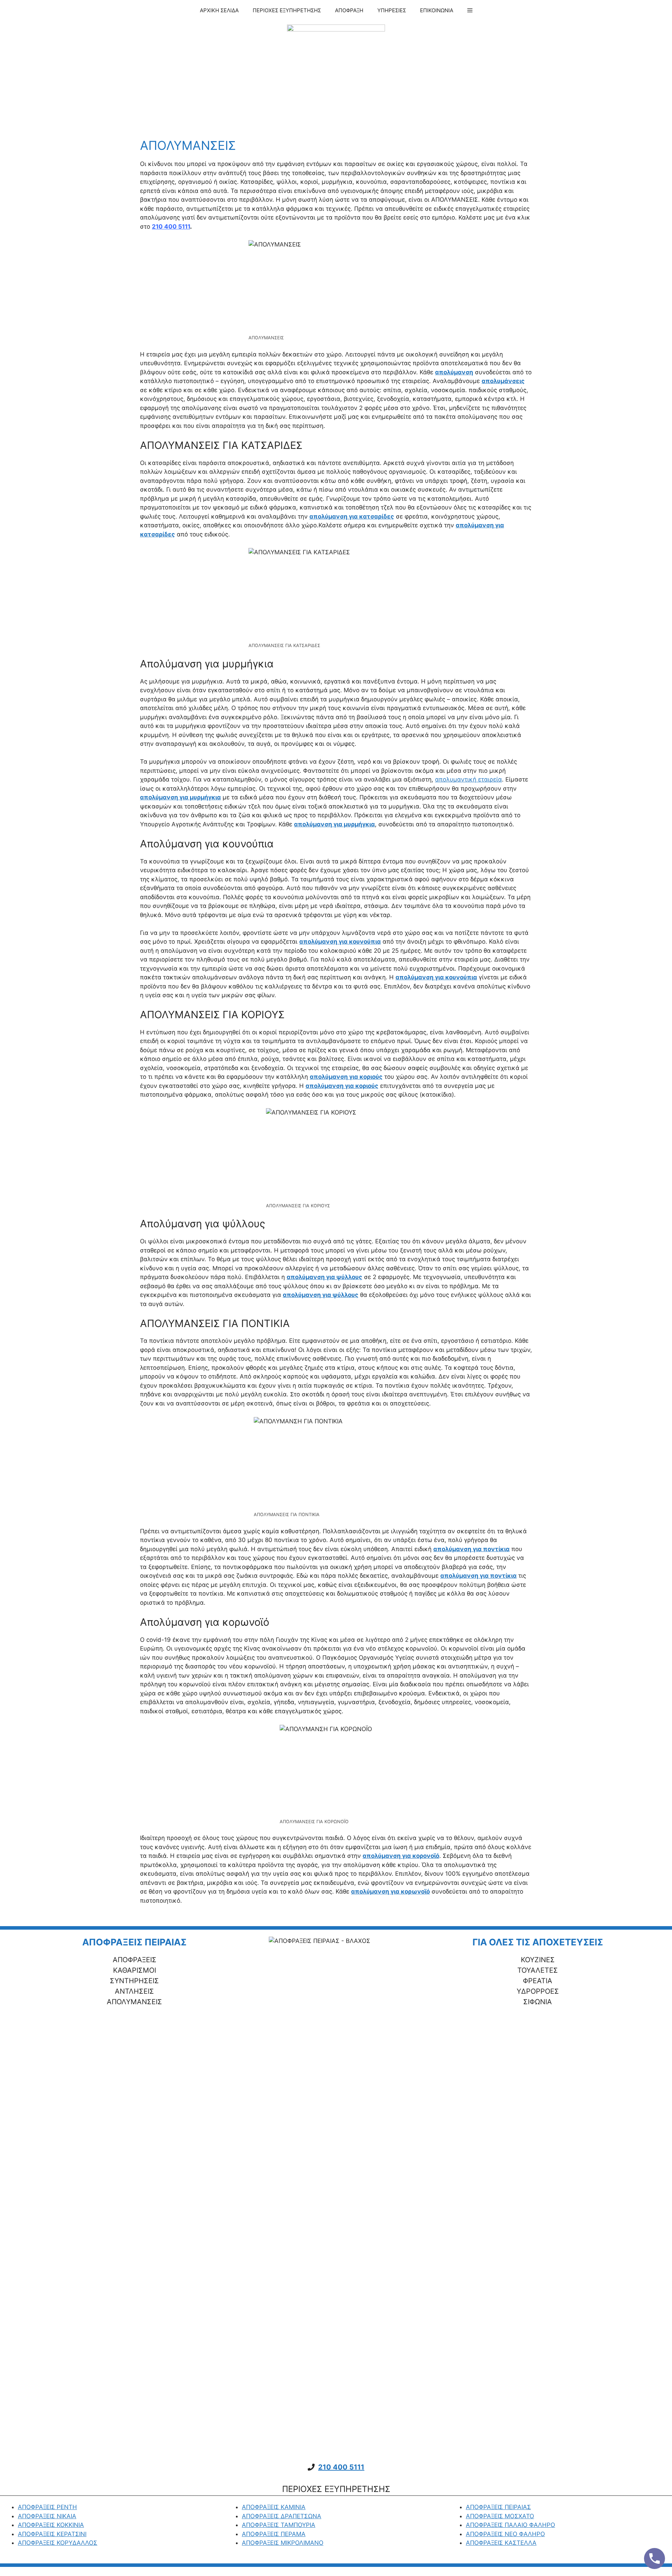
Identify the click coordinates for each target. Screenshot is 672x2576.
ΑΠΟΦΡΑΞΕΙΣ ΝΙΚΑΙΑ (47, 2516)
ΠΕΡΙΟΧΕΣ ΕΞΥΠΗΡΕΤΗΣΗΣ (287, 10)
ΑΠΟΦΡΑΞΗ (349, 10)
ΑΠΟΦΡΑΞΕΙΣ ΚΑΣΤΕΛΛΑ (501, 2543)
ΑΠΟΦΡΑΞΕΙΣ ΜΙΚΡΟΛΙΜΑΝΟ (283, 2543)
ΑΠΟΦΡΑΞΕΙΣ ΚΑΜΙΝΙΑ (274, 2507)
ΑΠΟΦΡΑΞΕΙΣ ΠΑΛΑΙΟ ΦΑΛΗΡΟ (510, 2525)
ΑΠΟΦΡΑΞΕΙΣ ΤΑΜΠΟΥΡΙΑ (279, 2525)
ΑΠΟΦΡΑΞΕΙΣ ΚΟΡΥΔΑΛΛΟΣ (58, 2543)
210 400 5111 (341, 2467)
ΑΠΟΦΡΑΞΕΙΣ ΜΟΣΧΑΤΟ (500, 2516)
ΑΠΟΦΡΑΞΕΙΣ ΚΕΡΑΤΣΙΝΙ (52, 2534)
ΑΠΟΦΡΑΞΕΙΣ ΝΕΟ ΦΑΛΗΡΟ (505, 2534)
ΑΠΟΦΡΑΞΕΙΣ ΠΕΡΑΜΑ (274, 2534)
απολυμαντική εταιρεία (468, 779)
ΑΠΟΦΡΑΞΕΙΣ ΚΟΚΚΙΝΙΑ (51, 2525)
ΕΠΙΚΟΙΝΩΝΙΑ (437, 10)
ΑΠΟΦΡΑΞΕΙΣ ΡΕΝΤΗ (47, 2507)
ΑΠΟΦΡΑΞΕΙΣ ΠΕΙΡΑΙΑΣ (498, 2507)
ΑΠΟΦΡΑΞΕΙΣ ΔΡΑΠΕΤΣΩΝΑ (282, 2516)
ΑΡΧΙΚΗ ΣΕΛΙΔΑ (219, 10)
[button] (470, 11)
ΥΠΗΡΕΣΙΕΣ (392, 10)
